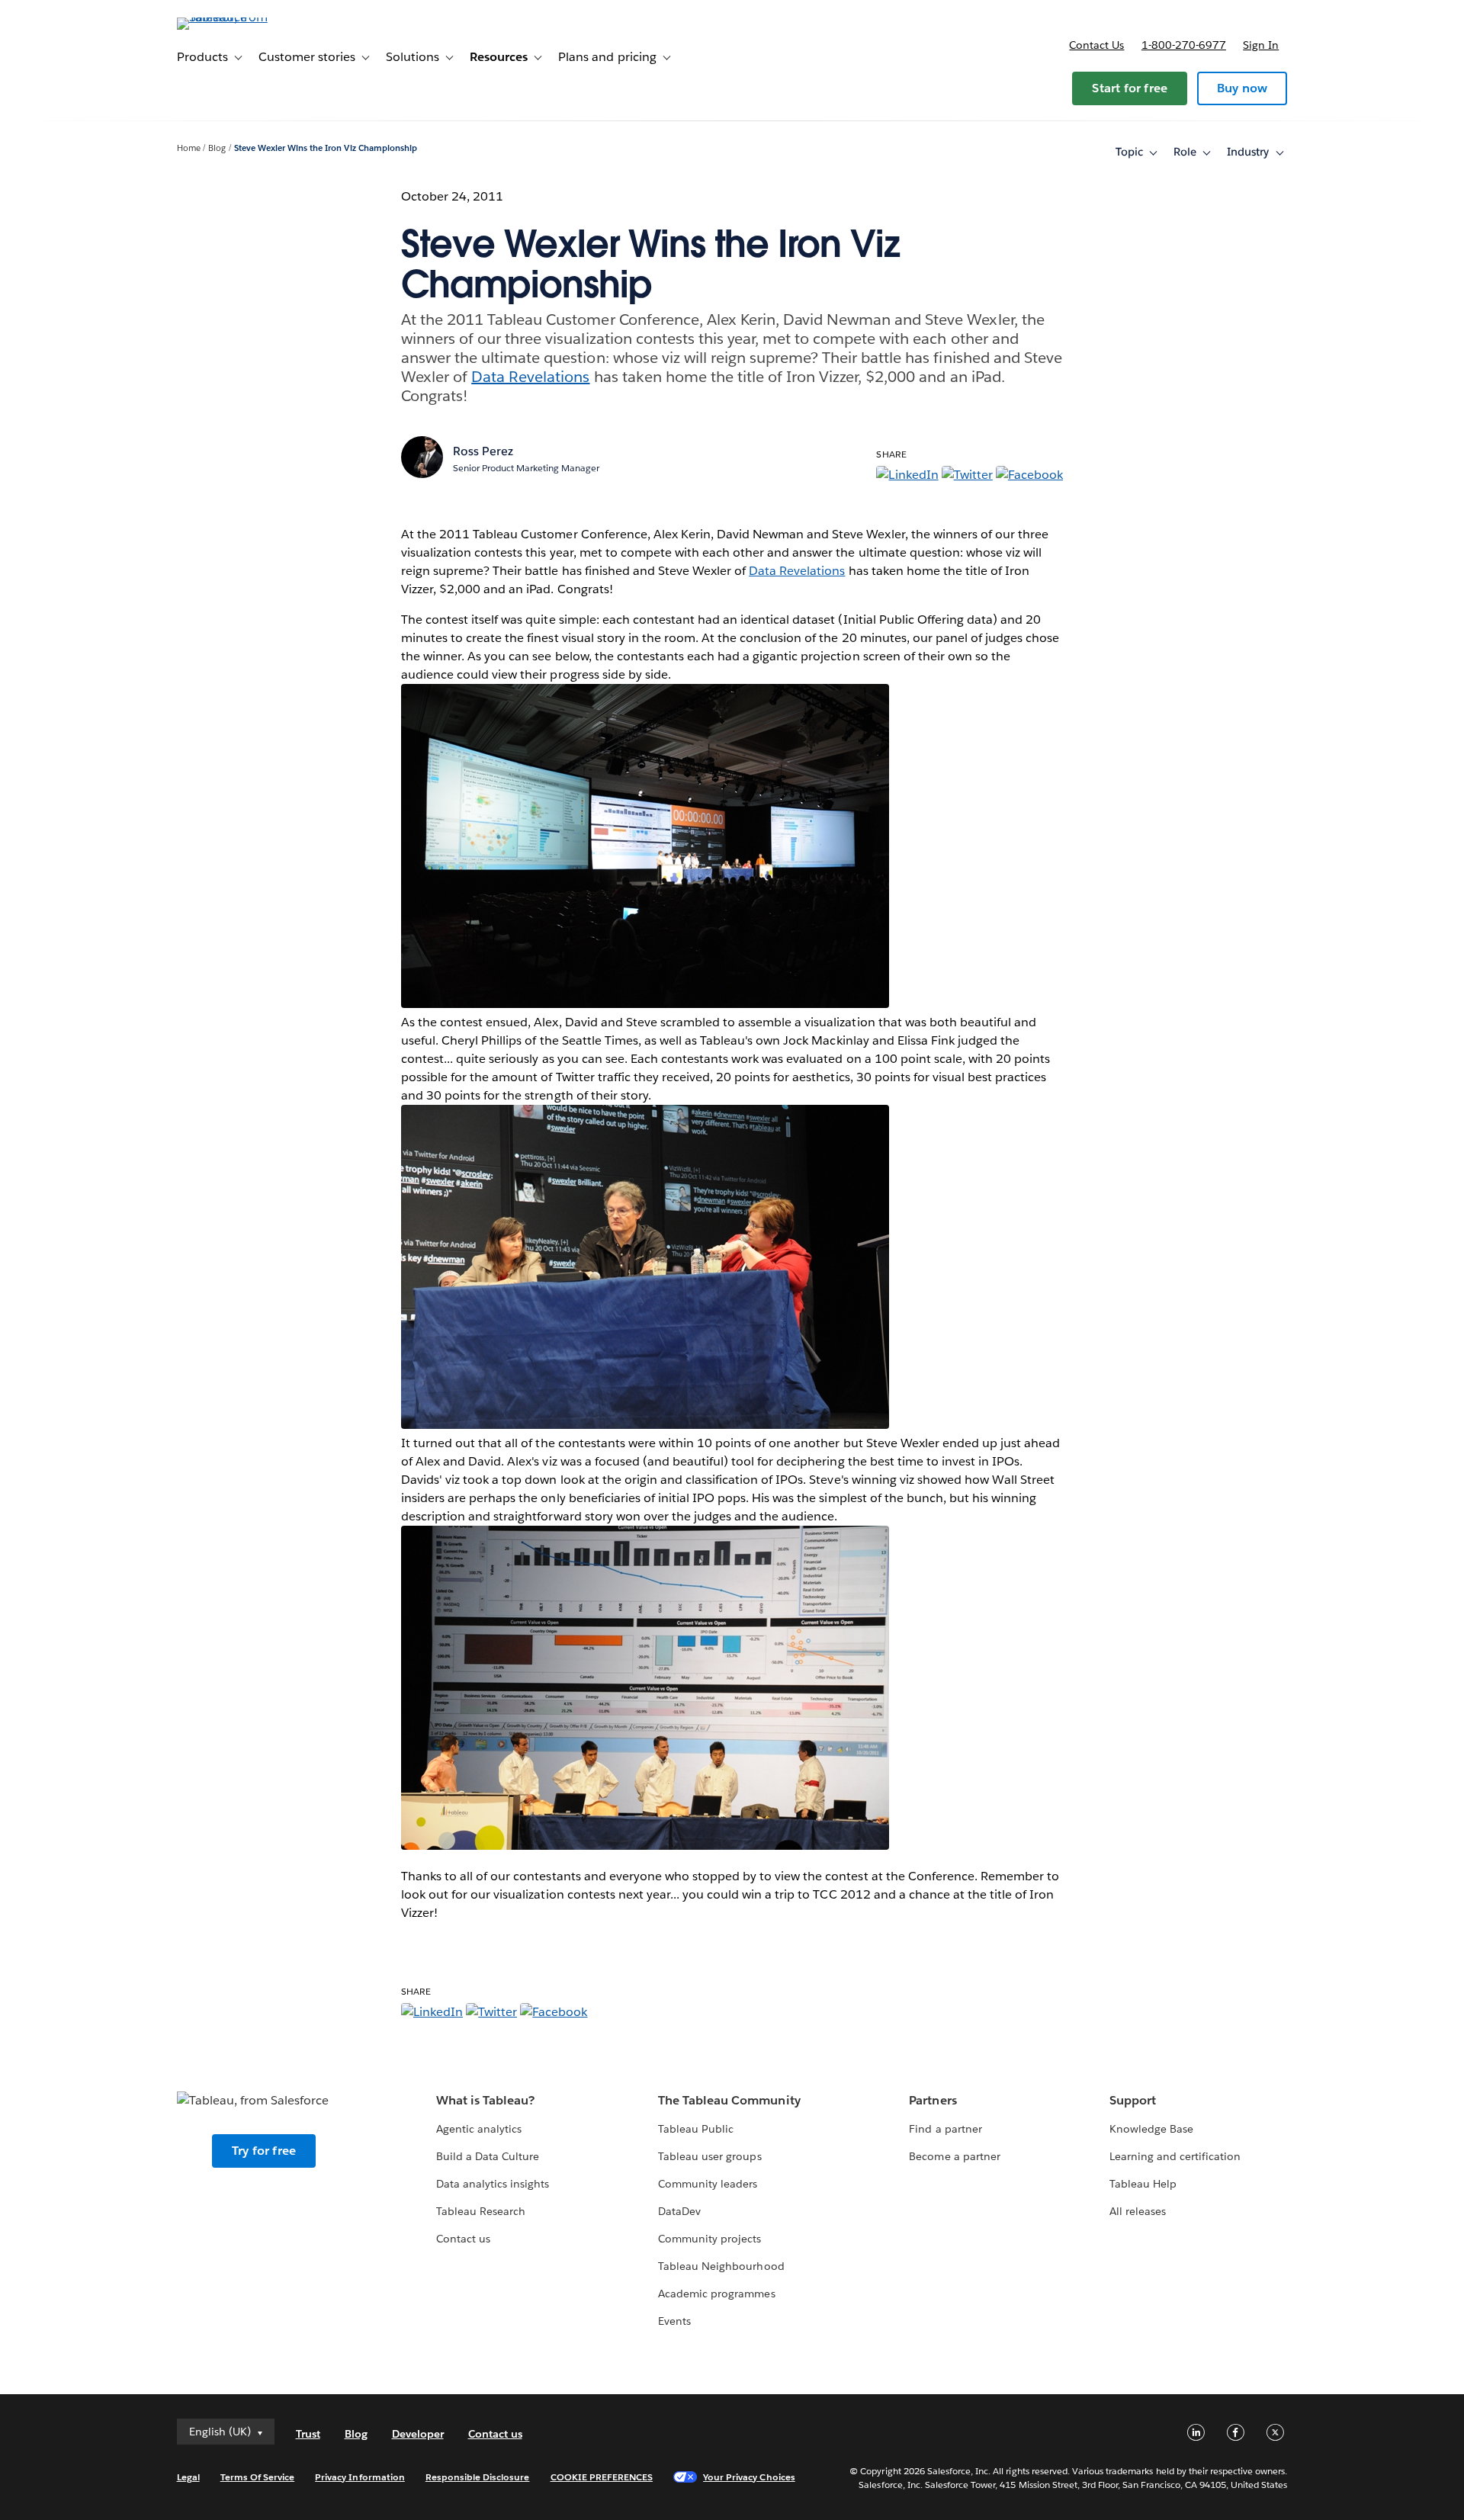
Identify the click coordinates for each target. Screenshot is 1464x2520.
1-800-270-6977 (1184, 45)
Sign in (1261, 45)
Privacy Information (360, 2477)
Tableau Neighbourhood (721, 2266)
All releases (1138, 2211)
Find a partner (945, 2129)
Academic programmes (716, 2294)
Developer (418, 2434)
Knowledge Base (1151, 2129)
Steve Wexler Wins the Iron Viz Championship (326, 148)
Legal (188, 2477)
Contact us (1096, 45)
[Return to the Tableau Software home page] (242, 17)
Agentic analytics (479, 2129)
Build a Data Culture (488, 2156)
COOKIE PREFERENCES (602, 2477)
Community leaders (708, 2184)
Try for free (264, 2151)
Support (1133, 2100)
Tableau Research (481, 2211)
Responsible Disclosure (478, 2477)
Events (674, 2321)
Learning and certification (1175, 2156)
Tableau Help (1143, 2184)
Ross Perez (483, 451)
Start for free (1130, 88)
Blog (217, 148)
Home (189, 148)
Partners (933, 2100)
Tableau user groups (710, 2156)
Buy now (1242, 88)
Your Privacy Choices (749, 2477)
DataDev (679, 2211)
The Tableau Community (729, 2100)
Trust (308, 2434)
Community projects (710, 2239)
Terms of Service (257, 2477)
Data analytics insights (493, 2184)
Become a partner (954, 2156)
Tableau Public (696, 2129)
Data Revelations (530, 377)
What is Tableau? (485, 2100)
